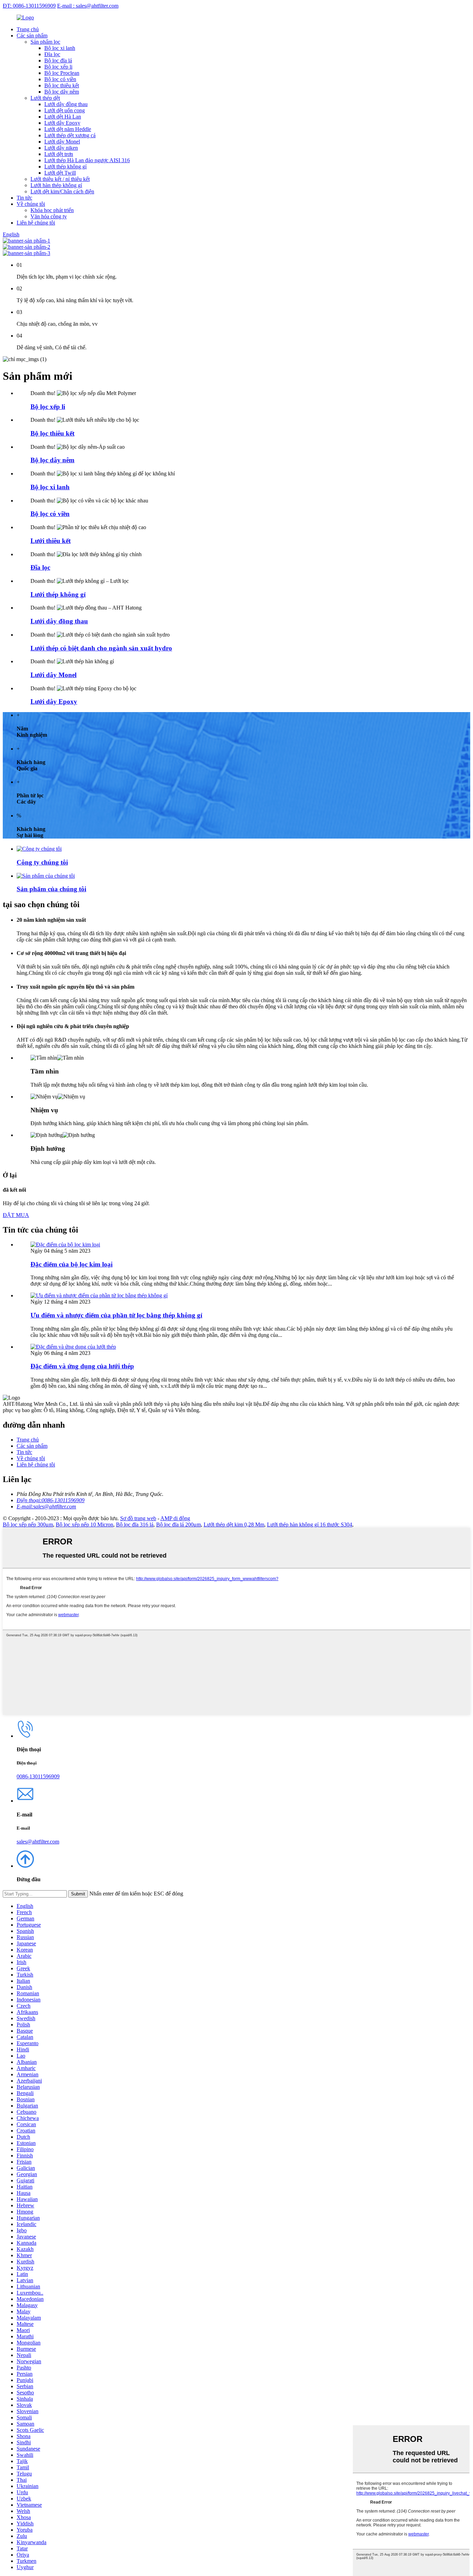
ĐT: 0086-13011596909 (29, 6)
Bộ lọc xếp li (58, 67)
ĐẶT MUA (16, 1215)
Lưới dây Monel (62, 142)
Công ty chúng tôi (42, 862)
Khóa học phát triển (52, 210)
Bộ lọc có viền (60, 79)
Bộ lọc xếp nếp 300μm (28, 1524)
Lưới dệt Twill (60, 173)
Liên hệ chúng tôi (36, 223)
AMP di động (175, 1518)
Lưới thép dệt (45, 98)
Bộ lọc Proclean (62, 73)
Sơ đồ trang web (138, 1518)
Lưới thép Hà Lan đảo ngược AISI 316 (87, 160)
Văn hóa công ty (49, 216)
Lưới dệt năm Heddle (68, 129)
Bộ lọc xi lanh (60, 48)
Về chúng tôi (31, 204)
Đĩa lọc (52, 54)
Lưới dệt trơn (59, 154)
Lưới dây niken (61, 148)
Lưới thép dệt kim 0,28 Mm (234, 1524)
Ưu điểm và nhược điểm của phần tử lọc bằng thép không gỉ (116, 1315)
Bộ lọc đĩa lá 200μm (179, 1524)
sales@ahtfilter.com (38, 1842)
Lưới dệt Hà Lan (63, 117)
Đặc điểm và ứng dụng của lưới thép (82, 1366)
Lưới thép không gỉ (65, 167)
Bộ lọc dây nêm (62, 92)
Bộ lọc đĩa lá (58, 60)
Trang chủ (28, 29)
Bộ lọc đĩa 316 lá (135, 1524)
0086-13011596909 (38, 1776)
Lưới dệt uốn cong (65, 110)
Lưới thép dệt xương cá (70, 135)
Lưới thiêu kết (51, 541)
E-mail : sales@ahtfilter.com (88, 6)
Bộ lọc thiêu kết (62, 85)
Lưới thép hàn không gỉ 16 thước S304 (310, 1524)
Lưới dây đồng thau (66, 104)
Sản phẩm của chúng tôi (51, 889)
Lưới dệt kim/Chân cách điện (62, 191)
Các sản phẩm (32, 36)
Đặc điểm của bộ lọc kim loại (72, 1264)
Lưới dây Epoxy (62, 123)
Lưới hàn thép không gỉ (56, 185)
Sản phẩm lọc (45, 42)
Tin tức (24, 198)
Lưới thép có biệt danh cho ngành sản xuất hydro (101, 648)
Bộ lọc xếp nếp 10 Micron (84, 1524)
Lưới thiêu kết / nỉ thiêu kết (60, 179)
